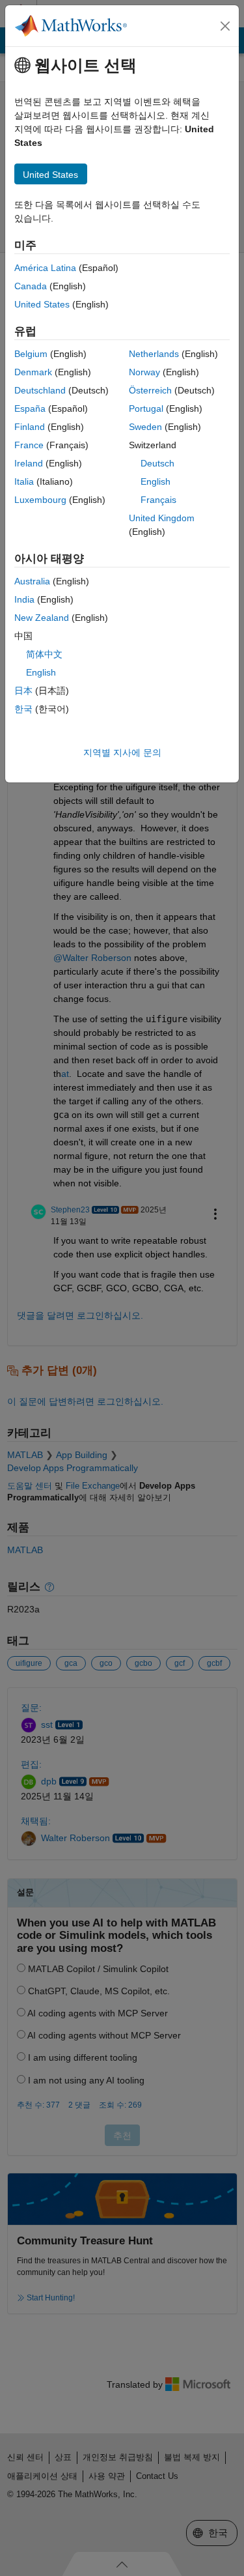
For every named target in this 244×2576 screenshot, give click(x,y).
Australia (32, 581)
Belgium (31, 354)
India (24, 599)
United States (42, 304)
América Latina (45, 268)
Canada (31, 286)
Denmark (33, 372)
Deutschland (40, 390)
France (29, 445)
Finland (30, 427)
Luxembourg (40, 500)
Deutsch (157, 463)
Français (158, 500)
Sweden (145, 427)
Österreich (150, 390)
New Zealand (42, 618)
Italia (24, 481)
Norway (144, 372)
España (30, 408)
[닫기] (225, 26)
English (156, 481)
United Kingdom (162, 518)
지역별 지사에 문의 (122, 752)
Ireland (29, 463)
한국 (23, 709)
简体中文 (44, 654)
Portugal (146, 408)
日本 (23, 691)
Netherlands (154, 354)
